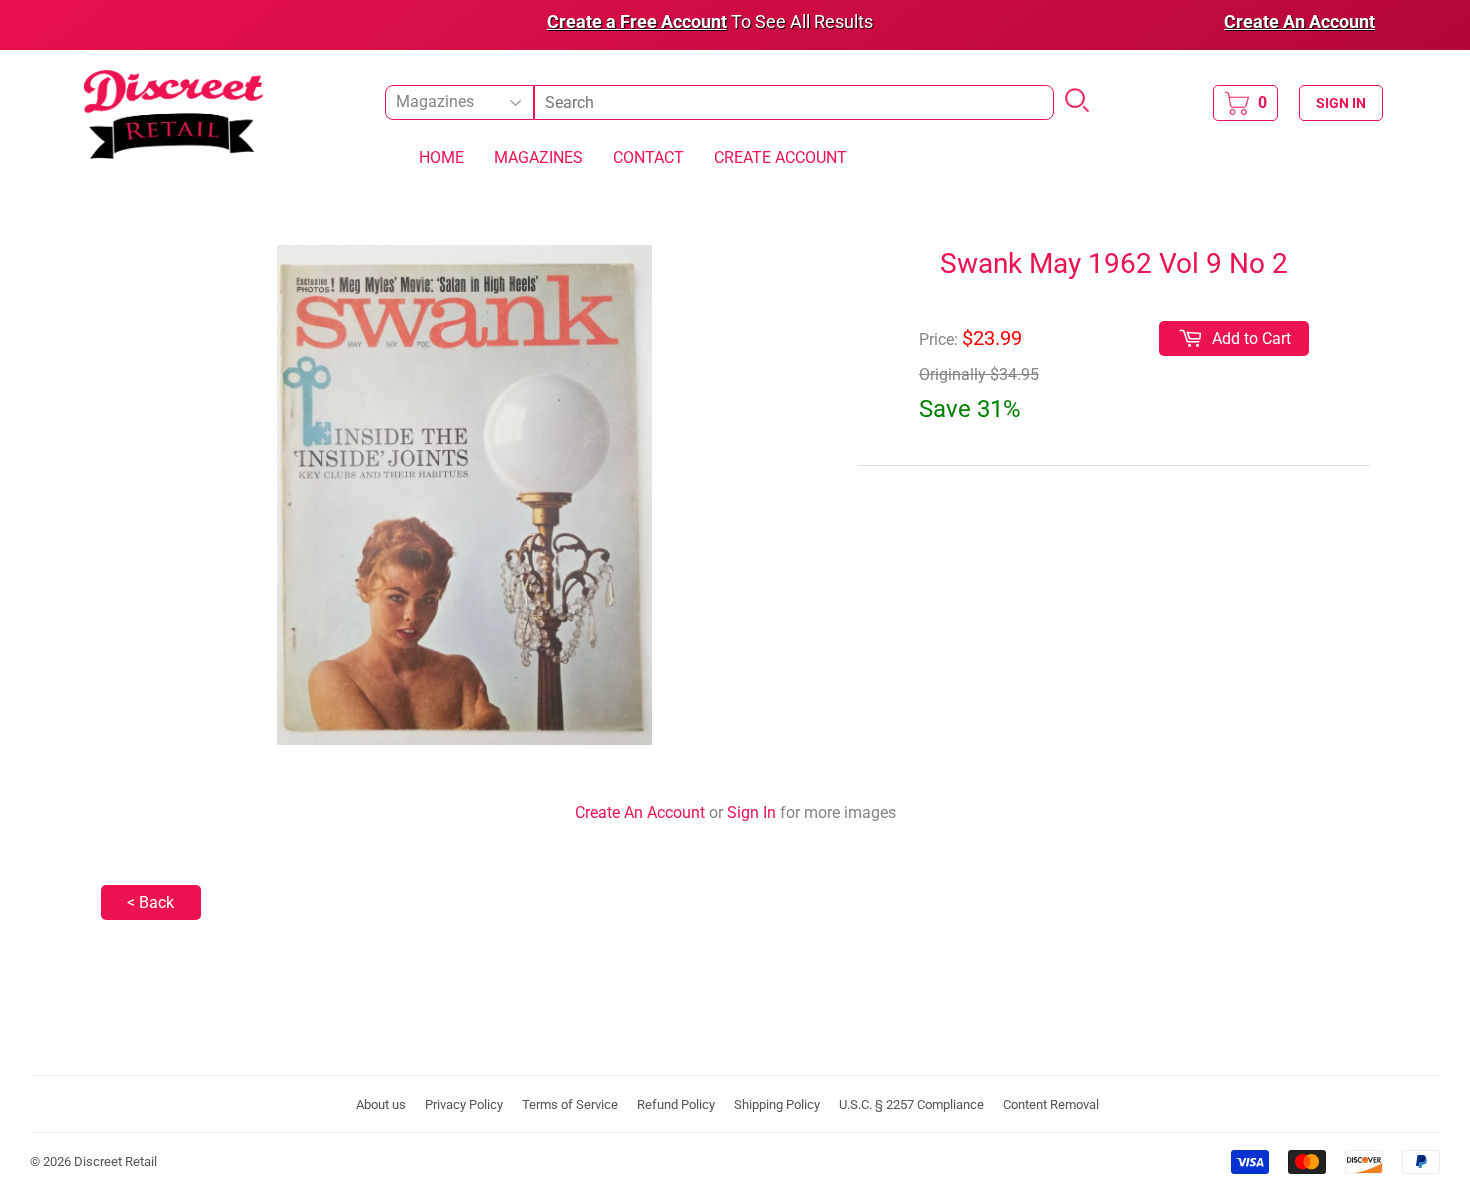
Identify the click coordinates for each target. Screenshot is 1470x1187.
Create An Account (640, 812)
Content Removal (1051, 1104)
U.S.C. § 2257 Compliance (911, 1104)
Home (441, 157)
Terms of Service (570, 1104)
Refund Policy (676, 1104)
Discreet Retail (115, 1161)
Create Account (780, 157)
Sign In (751, 812)
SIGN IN (1341, 103)
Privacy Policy (464, 1104)
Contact (648, 157)
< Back (150, 902)
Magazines (538, 157)
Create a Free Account (637, 21)
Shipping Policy (777, 1104)
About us (381, 1104)
